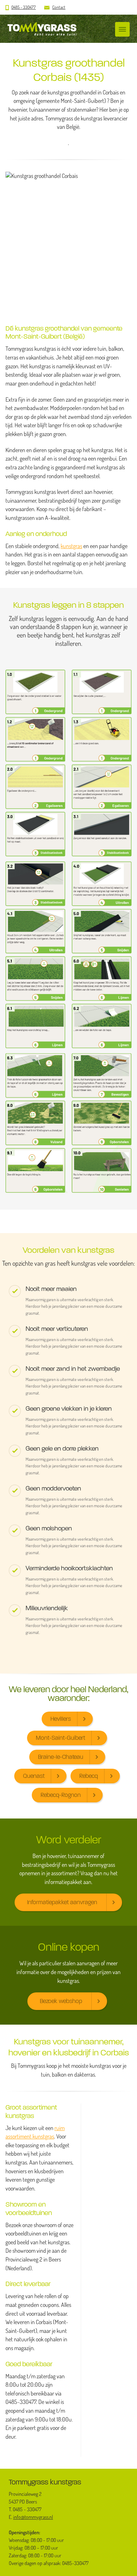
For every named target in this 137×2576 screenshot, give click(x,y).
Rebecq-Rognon (61, 1795)
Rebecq (89, 1776)
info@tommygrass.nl (33, 2517)
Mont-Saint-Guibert (60, 1738)
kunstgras (71, 546)
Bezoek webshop (61, 2001)
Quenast (34, 1776)
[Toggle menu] (122, 29)
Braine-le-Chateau (61, 1757)
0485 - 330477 (24, 7)
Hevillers (61, 1719)
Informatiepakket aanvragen (62, 1902)
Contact (59, 7)
